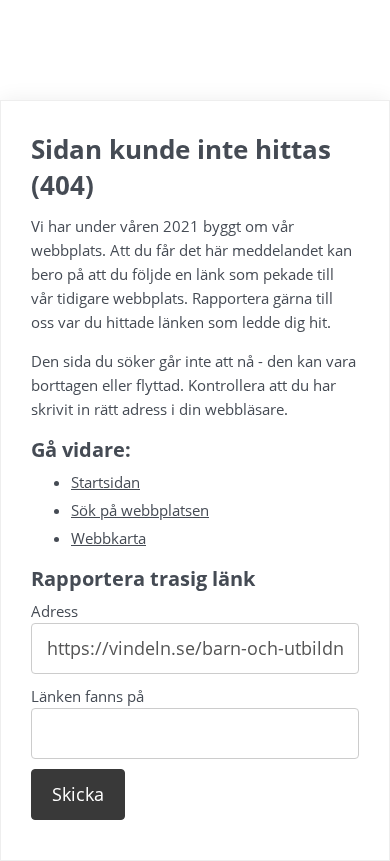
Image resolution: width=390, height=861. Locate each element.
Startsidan (105, 482)
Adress (54, 611)
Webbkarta (108, 538)
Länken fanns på (87, 696)
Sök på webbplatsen (140, 510)
